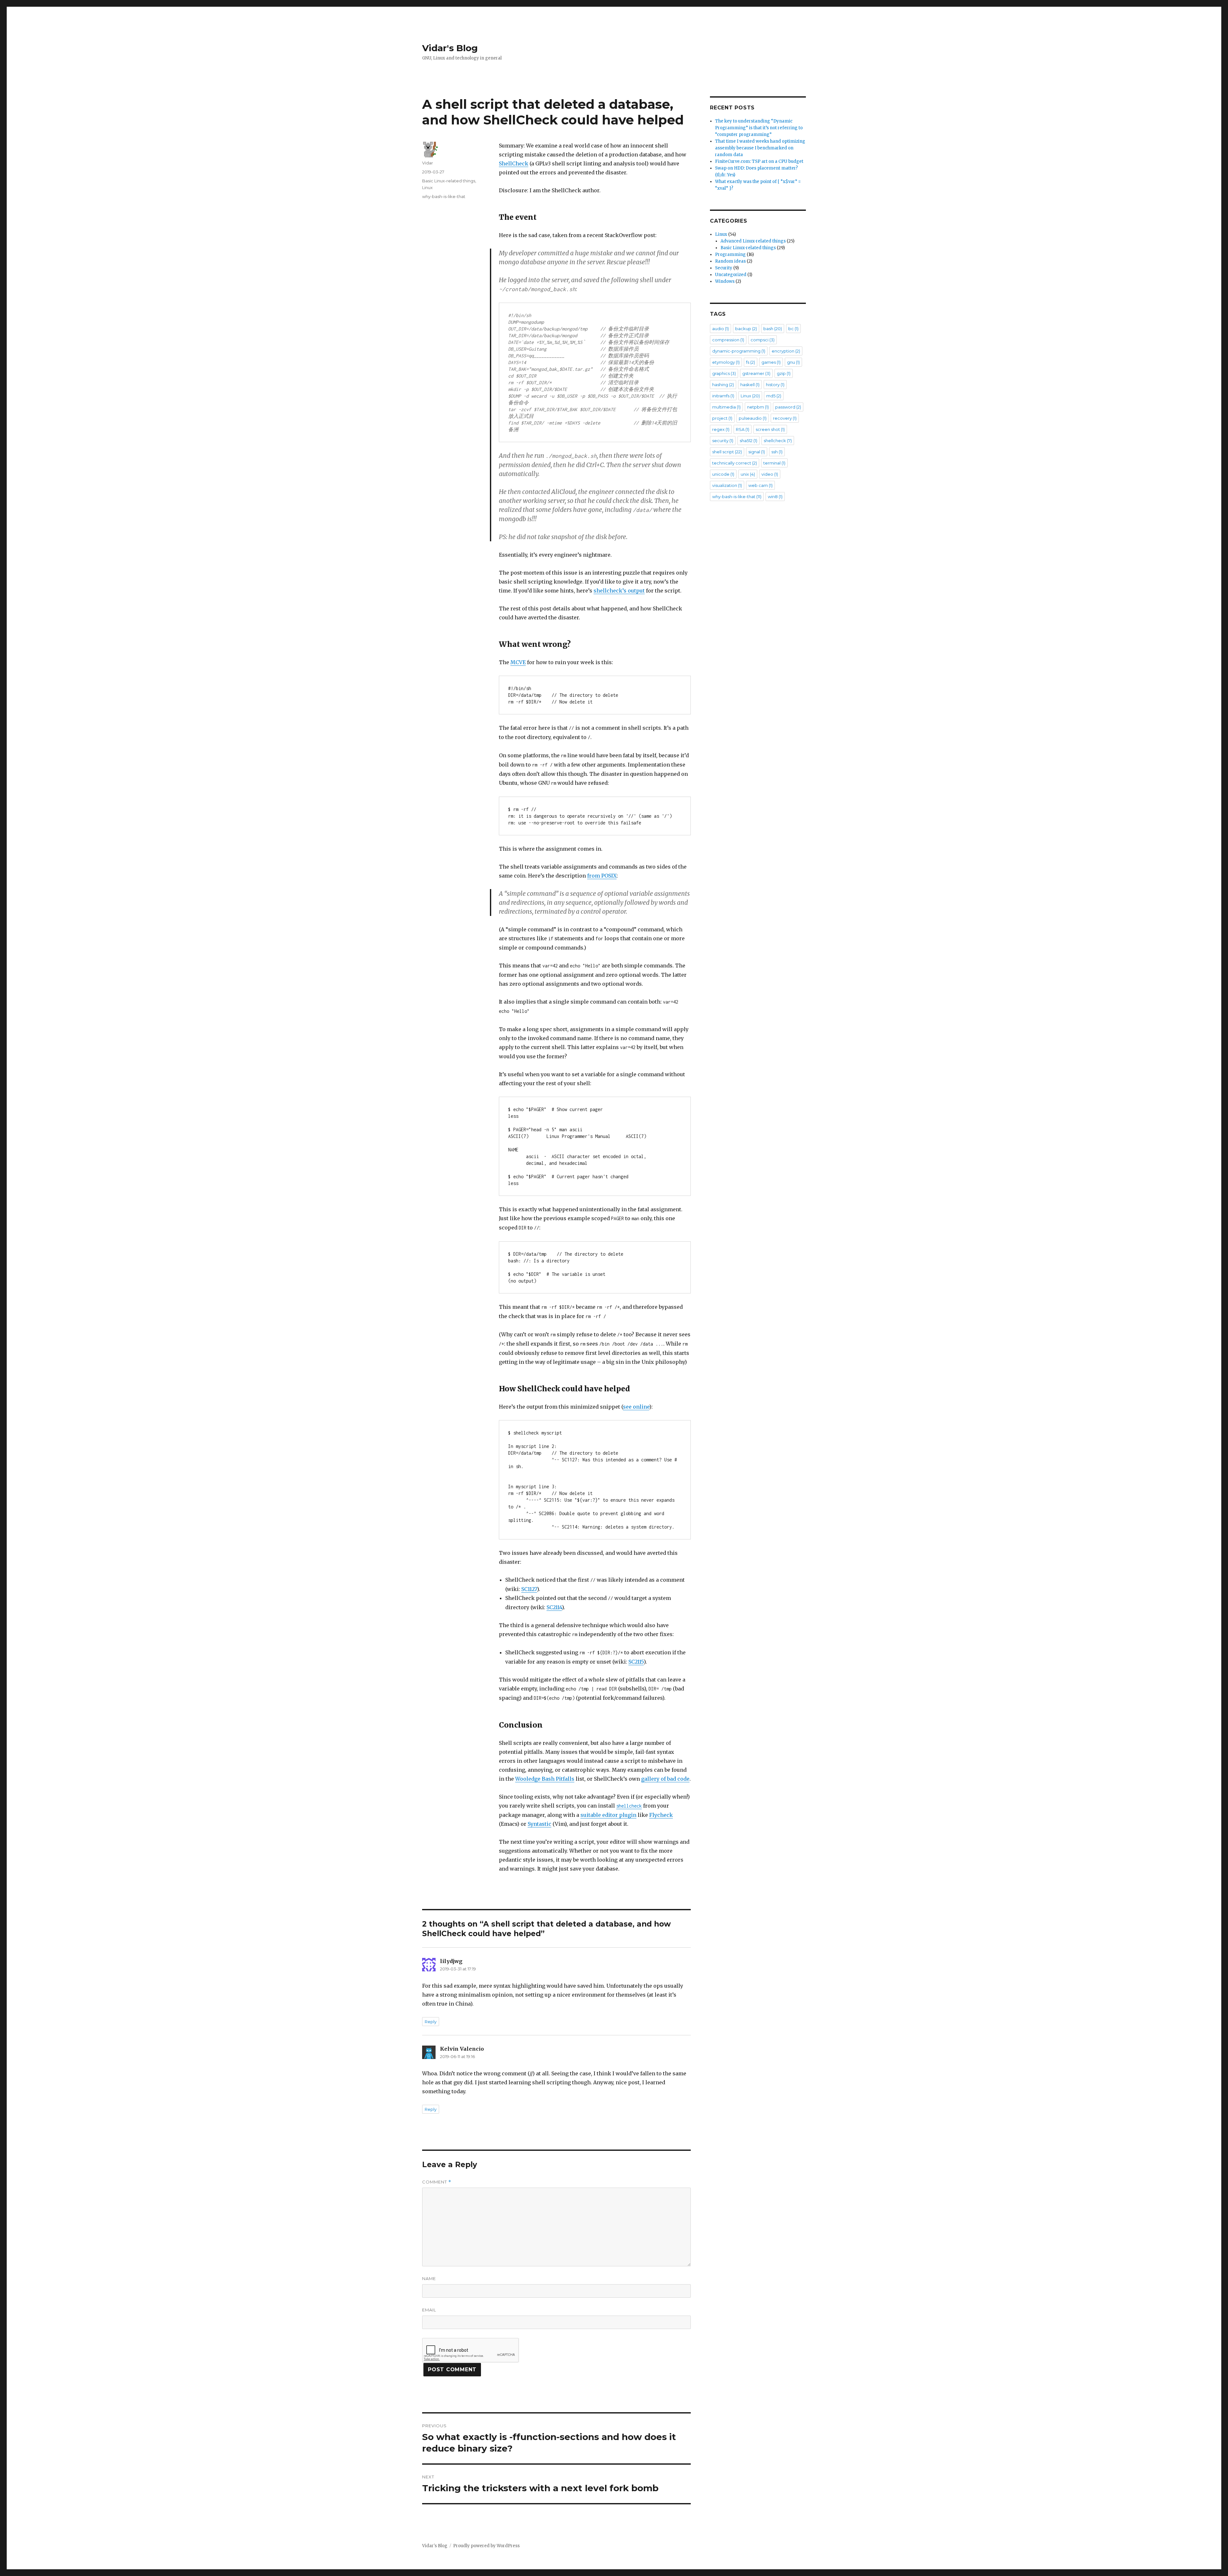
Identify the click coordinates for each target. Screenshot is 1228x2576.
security (723, 441)
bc (793, 329)
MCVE (518, 662)
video (770, 474)
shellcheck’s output (619, 591)
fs (751, 362)
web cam (760, 485)
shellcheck (778, 441)
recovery (785, 418)
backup (746, 329)
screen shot (770, 429)
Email (429, 2310)
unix (748, 474)
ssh (777, 452)
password (788, 407)
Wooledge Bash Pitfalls (545, 1779)
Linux (427, 187)
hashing (723, 385)
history (775, 385)
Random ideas (730, 261)
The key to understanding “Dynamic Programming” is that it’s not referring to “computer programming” (759, 128)
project (722, 418)
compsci (763, 340)
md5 (774, 396)
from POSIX (602, 876)
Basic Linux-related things (449, 181)
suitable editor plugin (608, 1815)
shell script (727, 452)
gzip (784, 373)
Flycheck (661, 1815)
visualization (727, 485)
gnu (793, 362)
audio (720, 329)
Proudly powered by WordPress (486, 2546)
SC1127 (529, 1589)
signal (757, 452)
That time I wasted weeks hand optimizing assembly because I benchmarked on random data (760, 148)
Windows (725, 281)
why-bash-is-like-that (444, 196)
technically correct (735, 463)
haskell (750, 385)
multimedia (726, 407)
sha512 (748, 441)
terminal (774, 463)
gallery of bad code (665, 1779)
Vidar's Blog (450, 48)
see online (636, 1407)
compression (728, 340)
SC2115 (636, 1662)
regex (721, 429)
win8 (775, 497)
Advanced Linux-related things (753, 241)
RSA (743, 429)
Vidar (428, 163)
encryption (786, 351)
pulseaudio (753, 418)
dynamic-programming (739, 351)
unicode (723, 474)
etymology (726, 362)
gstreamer (756, 373)
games (771, 362)
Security (724, 268)
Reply (431, 2022)
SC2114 (554, 1607)
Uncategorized (731, 275)
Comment (437, 2182)
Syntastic (539, 1824)
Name (429, 2278)
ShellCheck (514, 163)
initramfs (723, 396)
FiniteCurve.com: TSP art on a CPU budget (759, 161)
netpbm (758, 407)
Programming (730, 254)
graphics (724, 373)
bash (773, 329)
